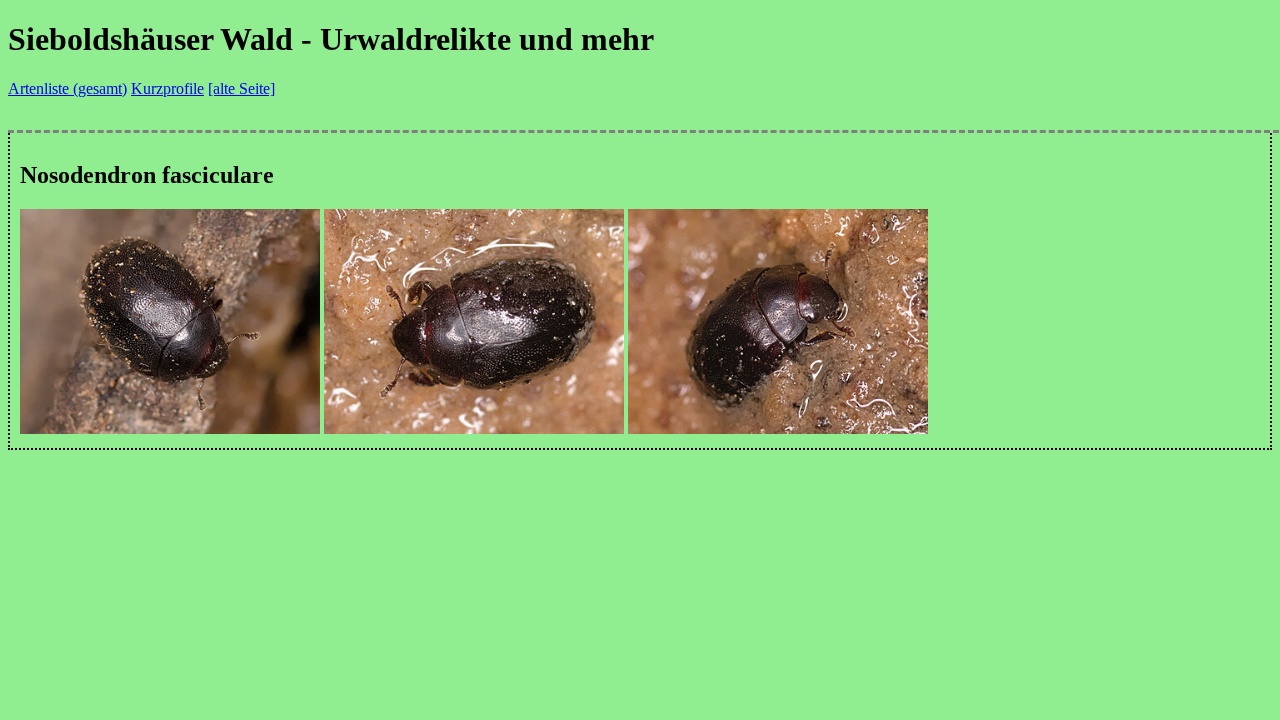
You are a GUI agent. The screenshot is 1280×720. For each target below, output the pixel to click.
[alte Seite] (241, 88)
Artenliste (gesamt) (67, 88)
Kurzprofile (167, 88)
